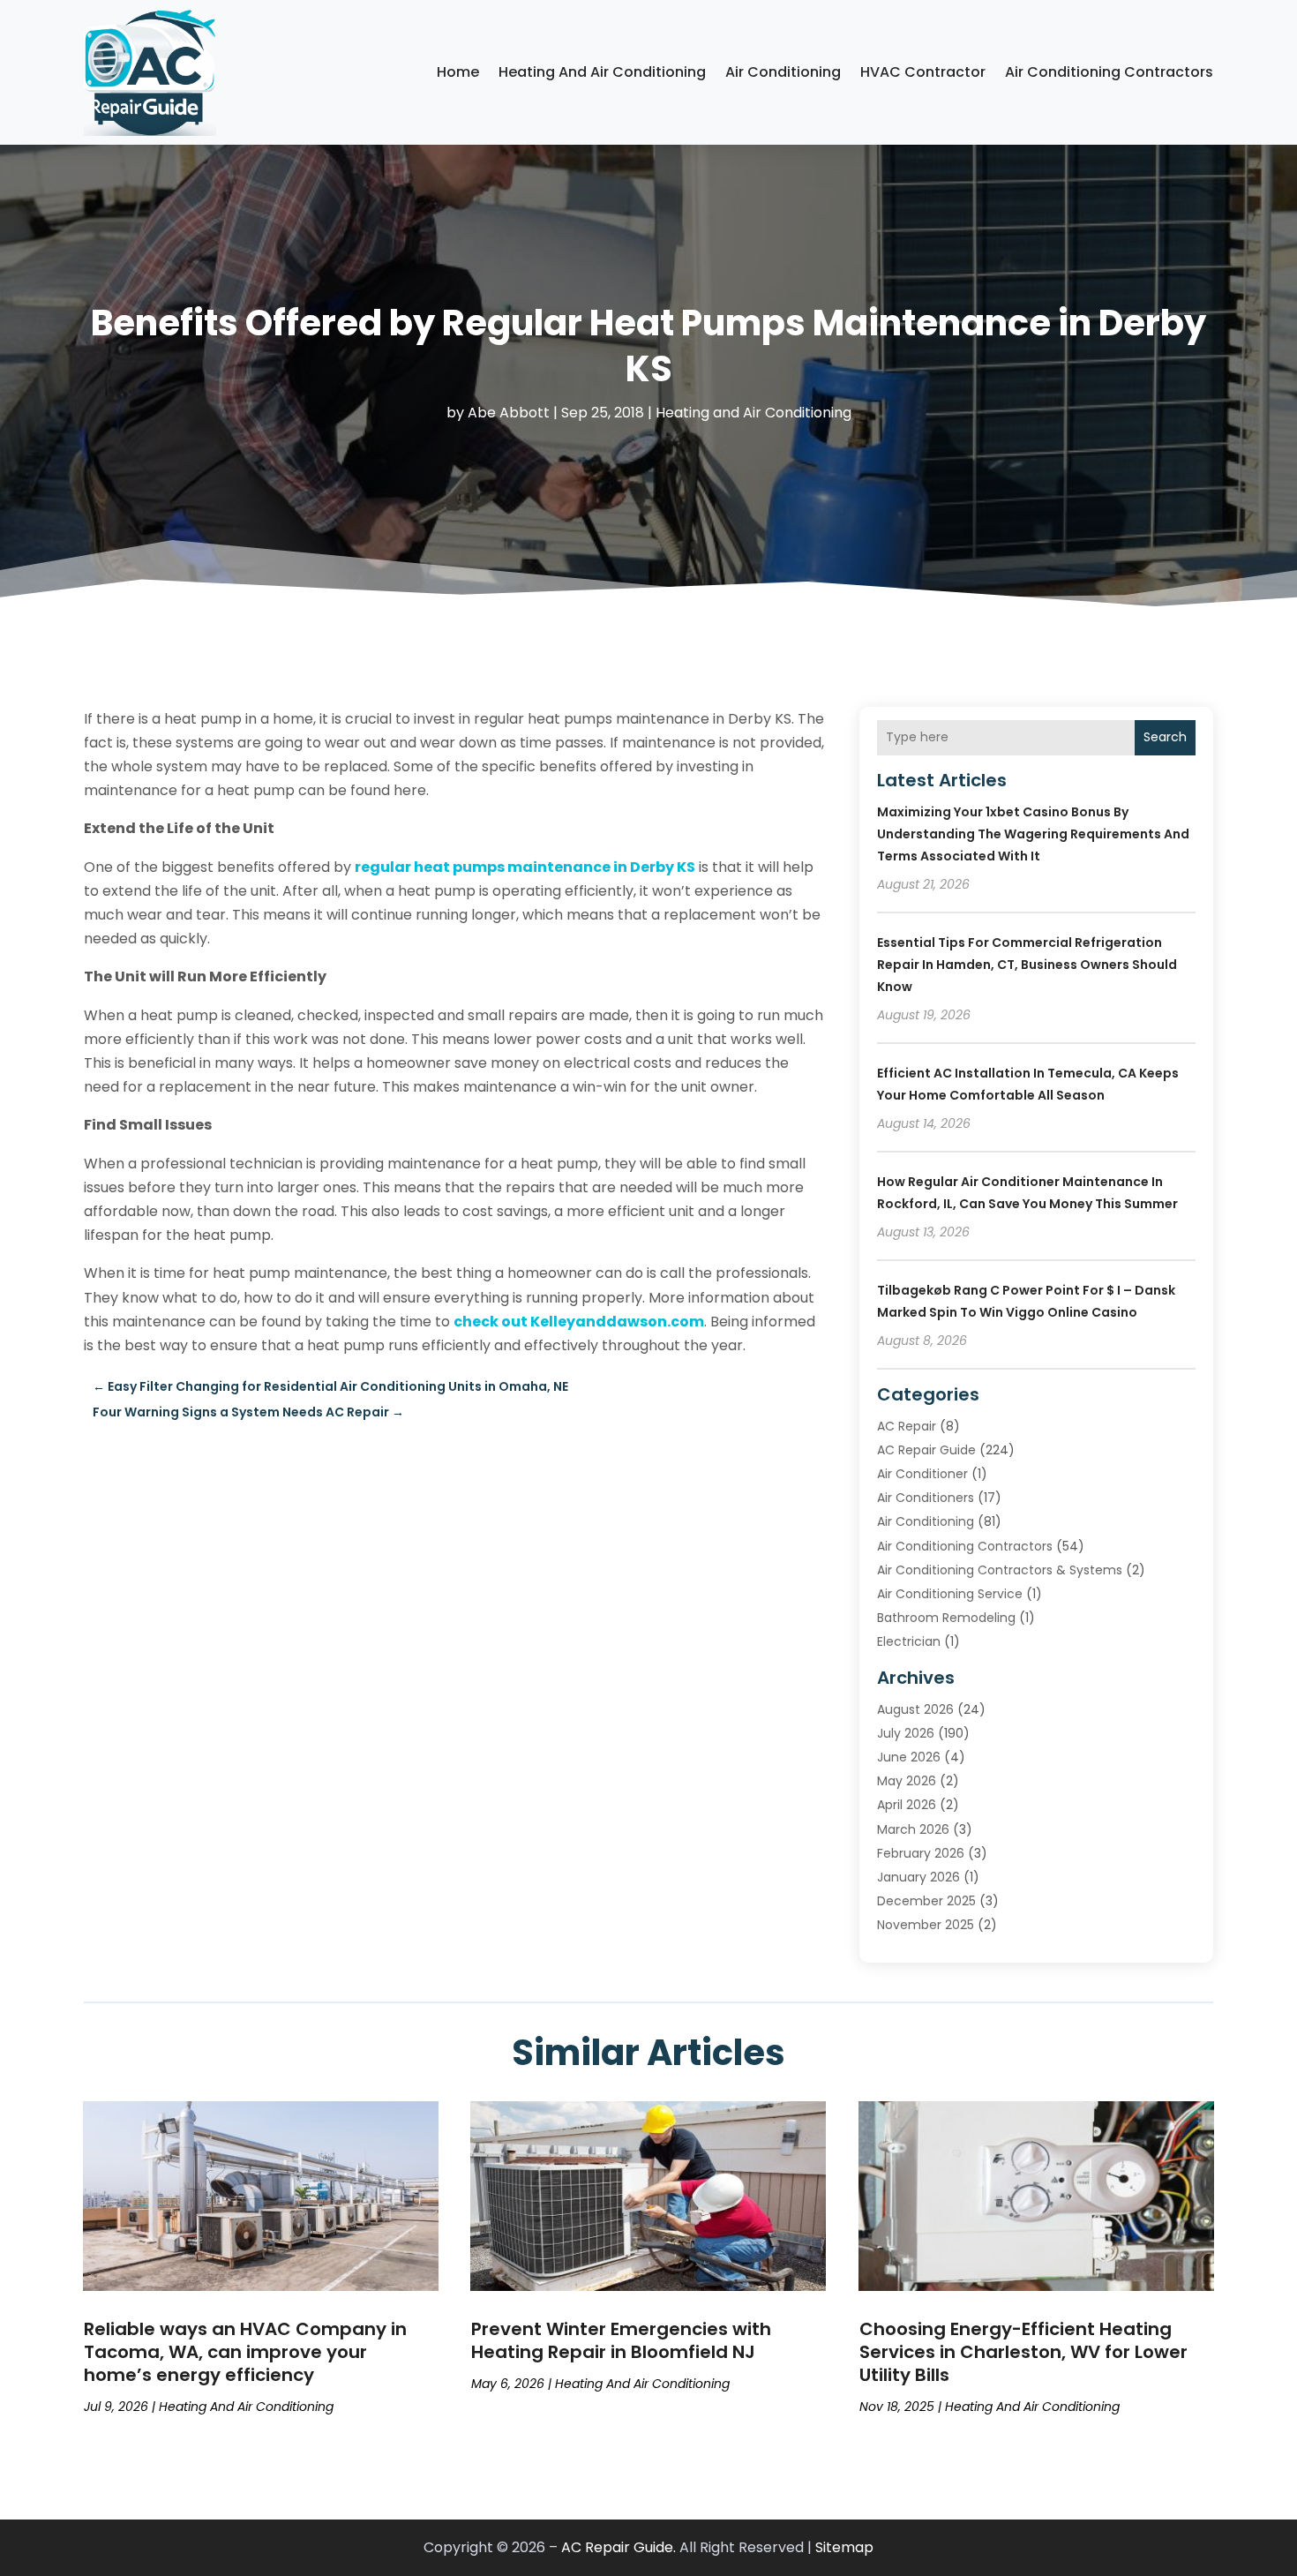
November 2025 (926, 1925)
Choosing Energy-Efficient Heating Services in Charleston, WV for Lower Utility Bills (1023, 2352)
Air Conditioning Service (950, 1594)
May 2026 (907, 1781)
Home (458, 72)
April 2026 (907, 1805)
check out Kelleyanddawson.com (579, 1322)
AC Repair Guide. (619, 2547)
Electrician (909, 1641)
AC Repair (907, 1426)
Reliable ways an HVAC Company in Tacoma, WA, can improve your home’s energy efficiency (245, 2352)
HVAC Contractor (923, 72)
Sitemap (844, 2547)
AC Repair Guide (926, 1450)
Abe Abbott (509, 413)
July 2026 (906, 1733)
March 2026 (913, 1829)
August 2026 (915, 1709)
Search (1165, 737)
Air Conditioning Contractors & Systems (1000, 1570)
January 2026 (918, 1877)
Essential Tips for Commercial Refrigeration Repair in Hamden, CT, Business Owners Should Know (1027, 965)
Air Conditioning (783, 72)
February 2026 (921, 1853)
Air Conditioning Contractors (1109, 72)
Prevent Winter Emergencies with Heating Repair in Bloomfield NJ (621, 2340)
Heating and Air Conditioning (602, 72)
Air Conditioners (926, 1498)
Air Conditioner (922, 1474)
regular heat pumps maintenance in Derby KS (525, 867)
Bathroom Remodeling (946, 1618)
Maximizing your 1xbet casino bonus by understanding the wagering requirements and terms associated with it (1033, 834)
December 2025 (926, 1901)
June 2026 (909, 1757)
